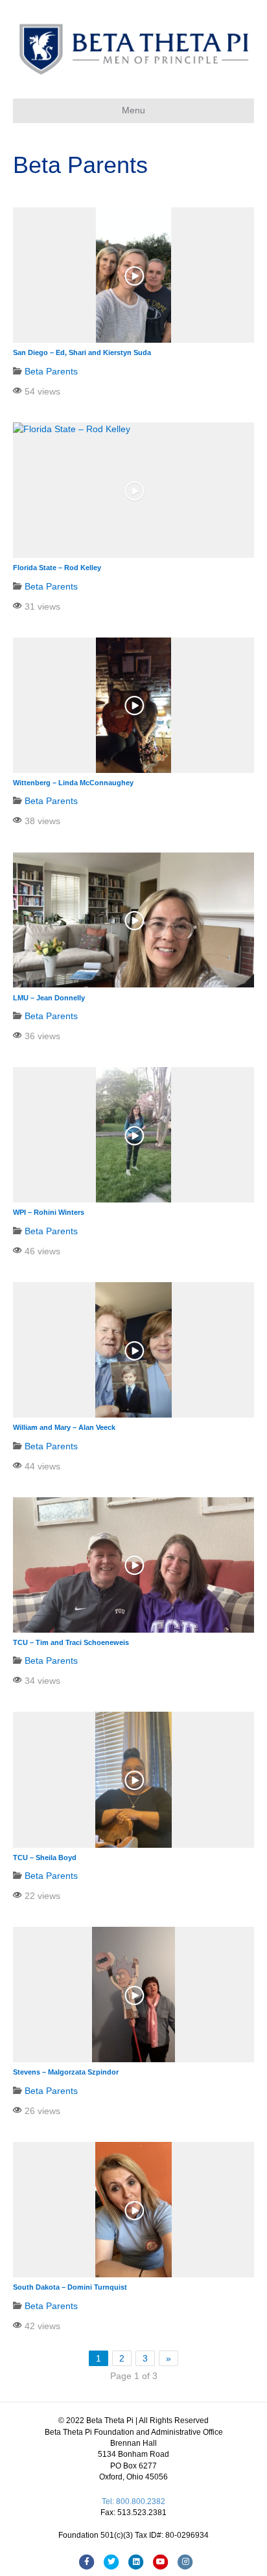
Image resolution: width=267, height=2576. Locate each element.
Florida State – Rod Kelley (57, 568)
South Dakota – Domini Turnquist (70, 2287)
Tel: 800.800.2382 (133, 2501)
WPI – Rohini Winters (49, 1212)
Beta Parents (51, 371)
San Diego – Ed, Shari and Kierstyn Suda (82, 352)
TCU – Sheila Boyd (45, 1857)
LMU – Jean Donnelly (49, 998)
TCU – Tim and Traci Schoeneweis (71, 1642)
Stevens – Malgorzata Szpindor (66, 2072)
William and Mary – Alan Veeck (64, 1427)
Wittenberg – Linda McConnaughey (73, 783)
